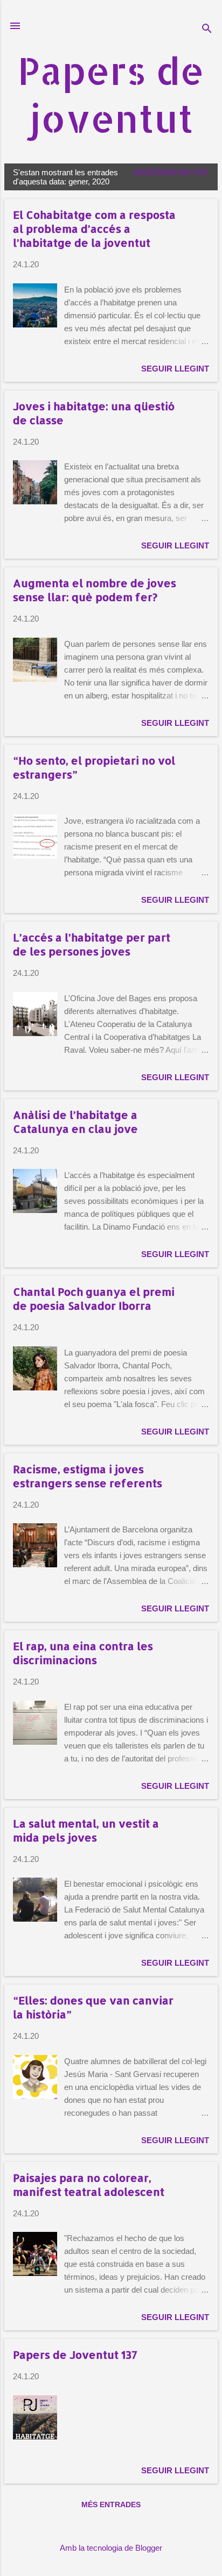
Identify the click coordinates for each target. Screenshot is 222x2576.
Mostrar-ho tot (172, 172)
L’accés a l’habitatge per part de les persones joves (92, 944)
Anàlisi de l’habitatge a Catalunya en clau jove (75, 1122)
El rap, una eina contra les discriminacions (83, 1653)
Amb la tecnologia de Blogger (111, 2548)
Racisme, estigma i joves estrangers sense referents (88, 1476)
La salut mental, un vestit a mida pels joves (86, 1830)
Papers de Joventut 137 (75, 2354)
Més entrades (111, 2504)
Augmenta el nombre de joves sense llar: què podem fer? (95, 590)
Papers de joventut (111, 94)
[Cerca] (207, 29)
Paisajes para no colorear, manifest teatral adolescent (89, 2185)
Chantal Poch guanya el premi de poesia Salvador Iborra (94, 1298)
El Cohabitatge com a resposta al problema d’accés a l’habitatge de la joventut (94, 229)
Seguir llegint (175, 369)
